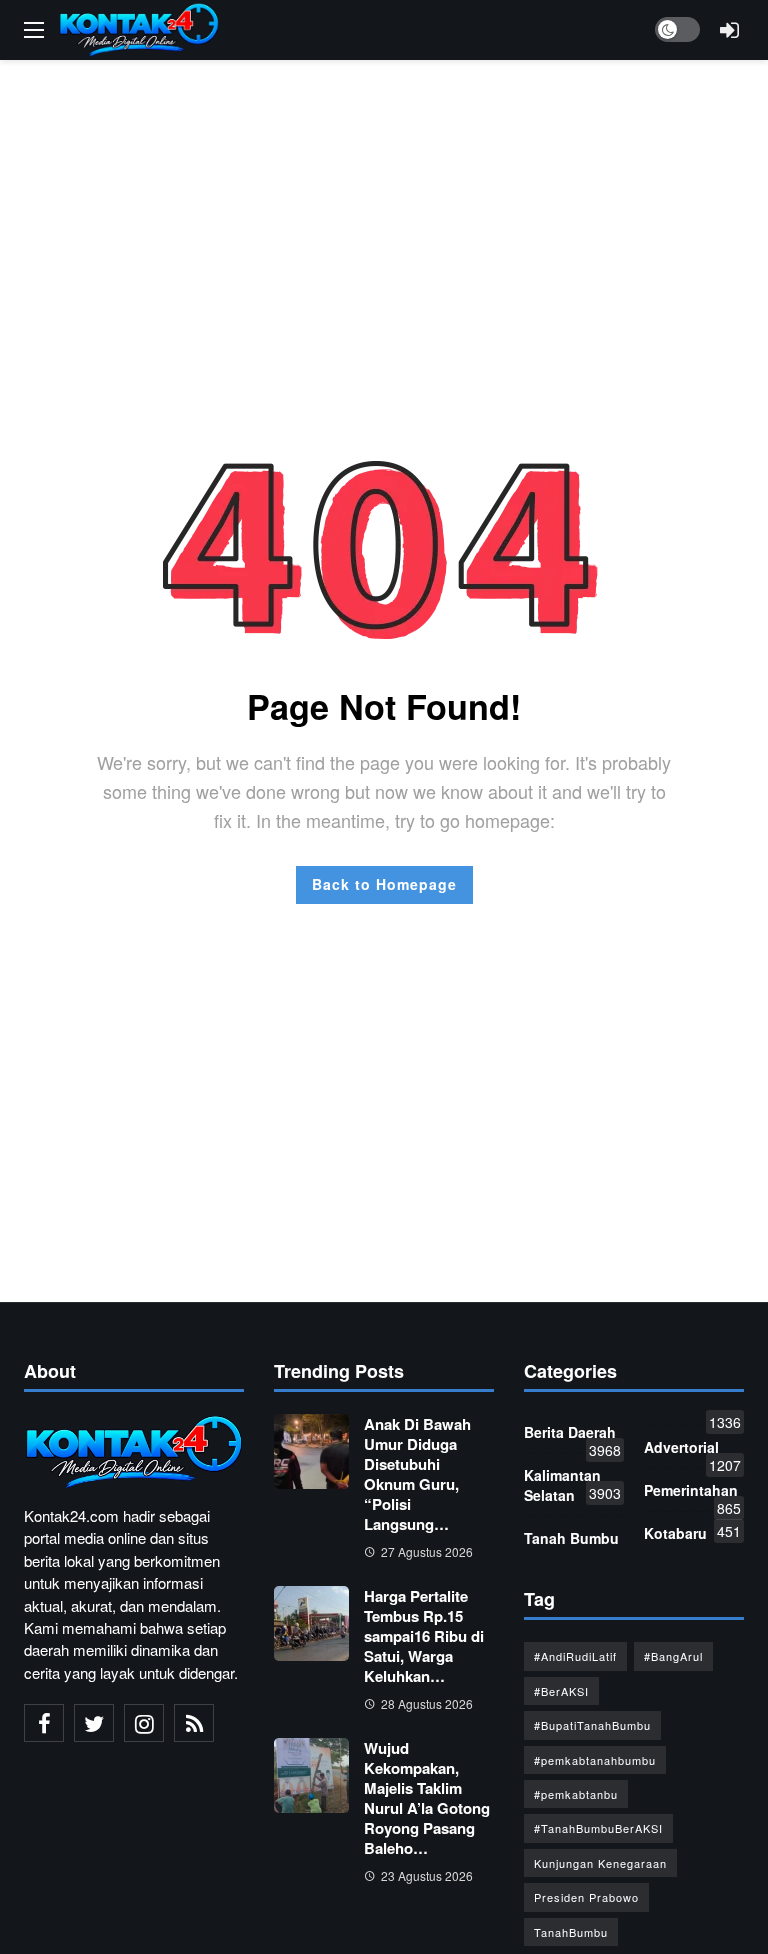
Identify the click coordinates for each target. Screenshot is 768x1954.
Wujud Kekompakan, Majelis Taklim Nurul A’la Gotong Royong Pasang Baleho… (427, 1798)
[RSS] (194, 1723)
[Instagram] (144, 1723)
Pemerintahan (692, 1494)
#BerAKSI (561, 1691)
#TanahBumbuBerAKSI (598, 1828)
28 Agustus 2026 (427, 1703)
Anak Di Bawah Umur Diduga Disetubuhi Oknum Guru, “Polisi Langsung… (417, 1474)
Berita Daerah (572, 1436)
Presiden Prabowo (586, 1897)
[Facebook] (44, 1723)
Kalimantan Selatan (572, 1485)
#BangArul (673, 1656)
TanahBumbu (571, 1932)
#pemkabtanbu (576, 1794)
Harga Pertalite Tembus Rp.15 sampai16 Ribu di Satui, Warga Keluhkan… (424, 1636)
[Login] (729, 30)
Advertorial (692, 1451)
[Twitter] (94, 1723)
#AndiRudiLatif (575, 1656)
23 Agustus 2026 (427, 1875)
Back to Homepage (384, 884)
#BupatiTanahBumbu (592, 1725)
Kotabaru (692, 1532)
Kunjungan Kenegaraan (600, 1863)
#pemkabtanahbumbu (595, 1760)
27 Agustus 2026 (427, 1551)
